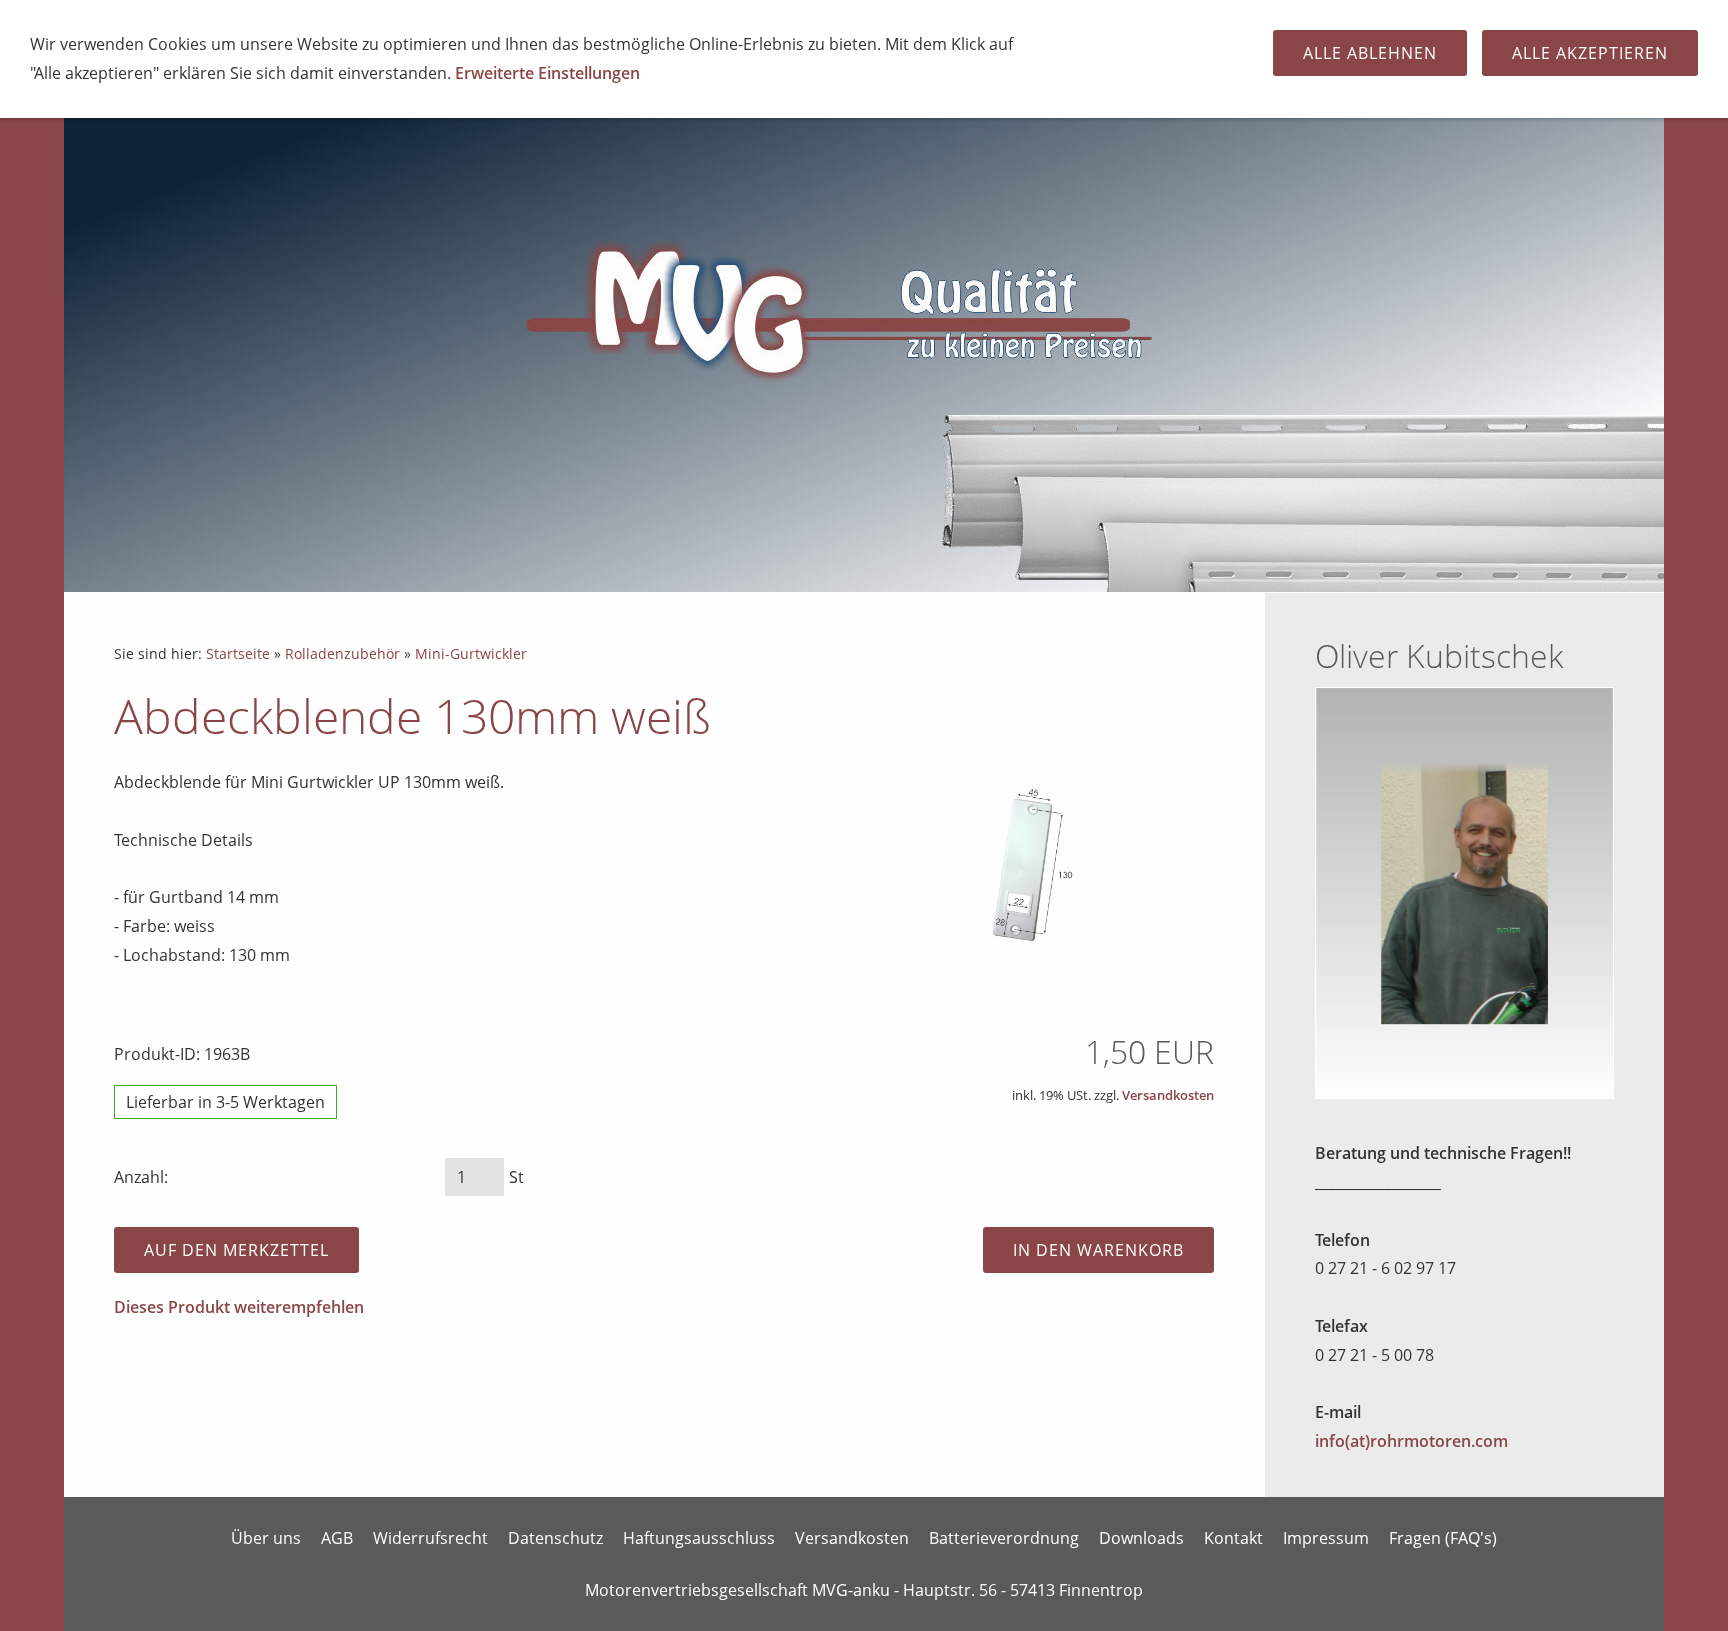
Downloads (1141, 1538)
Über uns (266, 1538)
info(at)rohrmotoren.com (1411, 1441)
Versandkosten (1168, 1095)
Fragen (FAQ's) (1443, 1538)
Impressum (1326, 1538)
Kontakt (1233, 1538)
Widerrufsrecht (430, 1538)
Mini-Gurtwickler (471, 653)
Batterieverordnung (1004, 1538)
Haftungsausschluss (699, 1538)
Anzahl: (141, 1177)
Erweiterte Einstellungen (547, 73)
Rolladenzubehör (342, 653)
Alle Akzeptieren (1590, 53)
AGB (337, 1538)
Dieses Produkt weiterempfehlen (239, 1307)
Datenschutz (555, 1538)
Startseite (238, 653)
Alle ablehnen (1370, 53)
